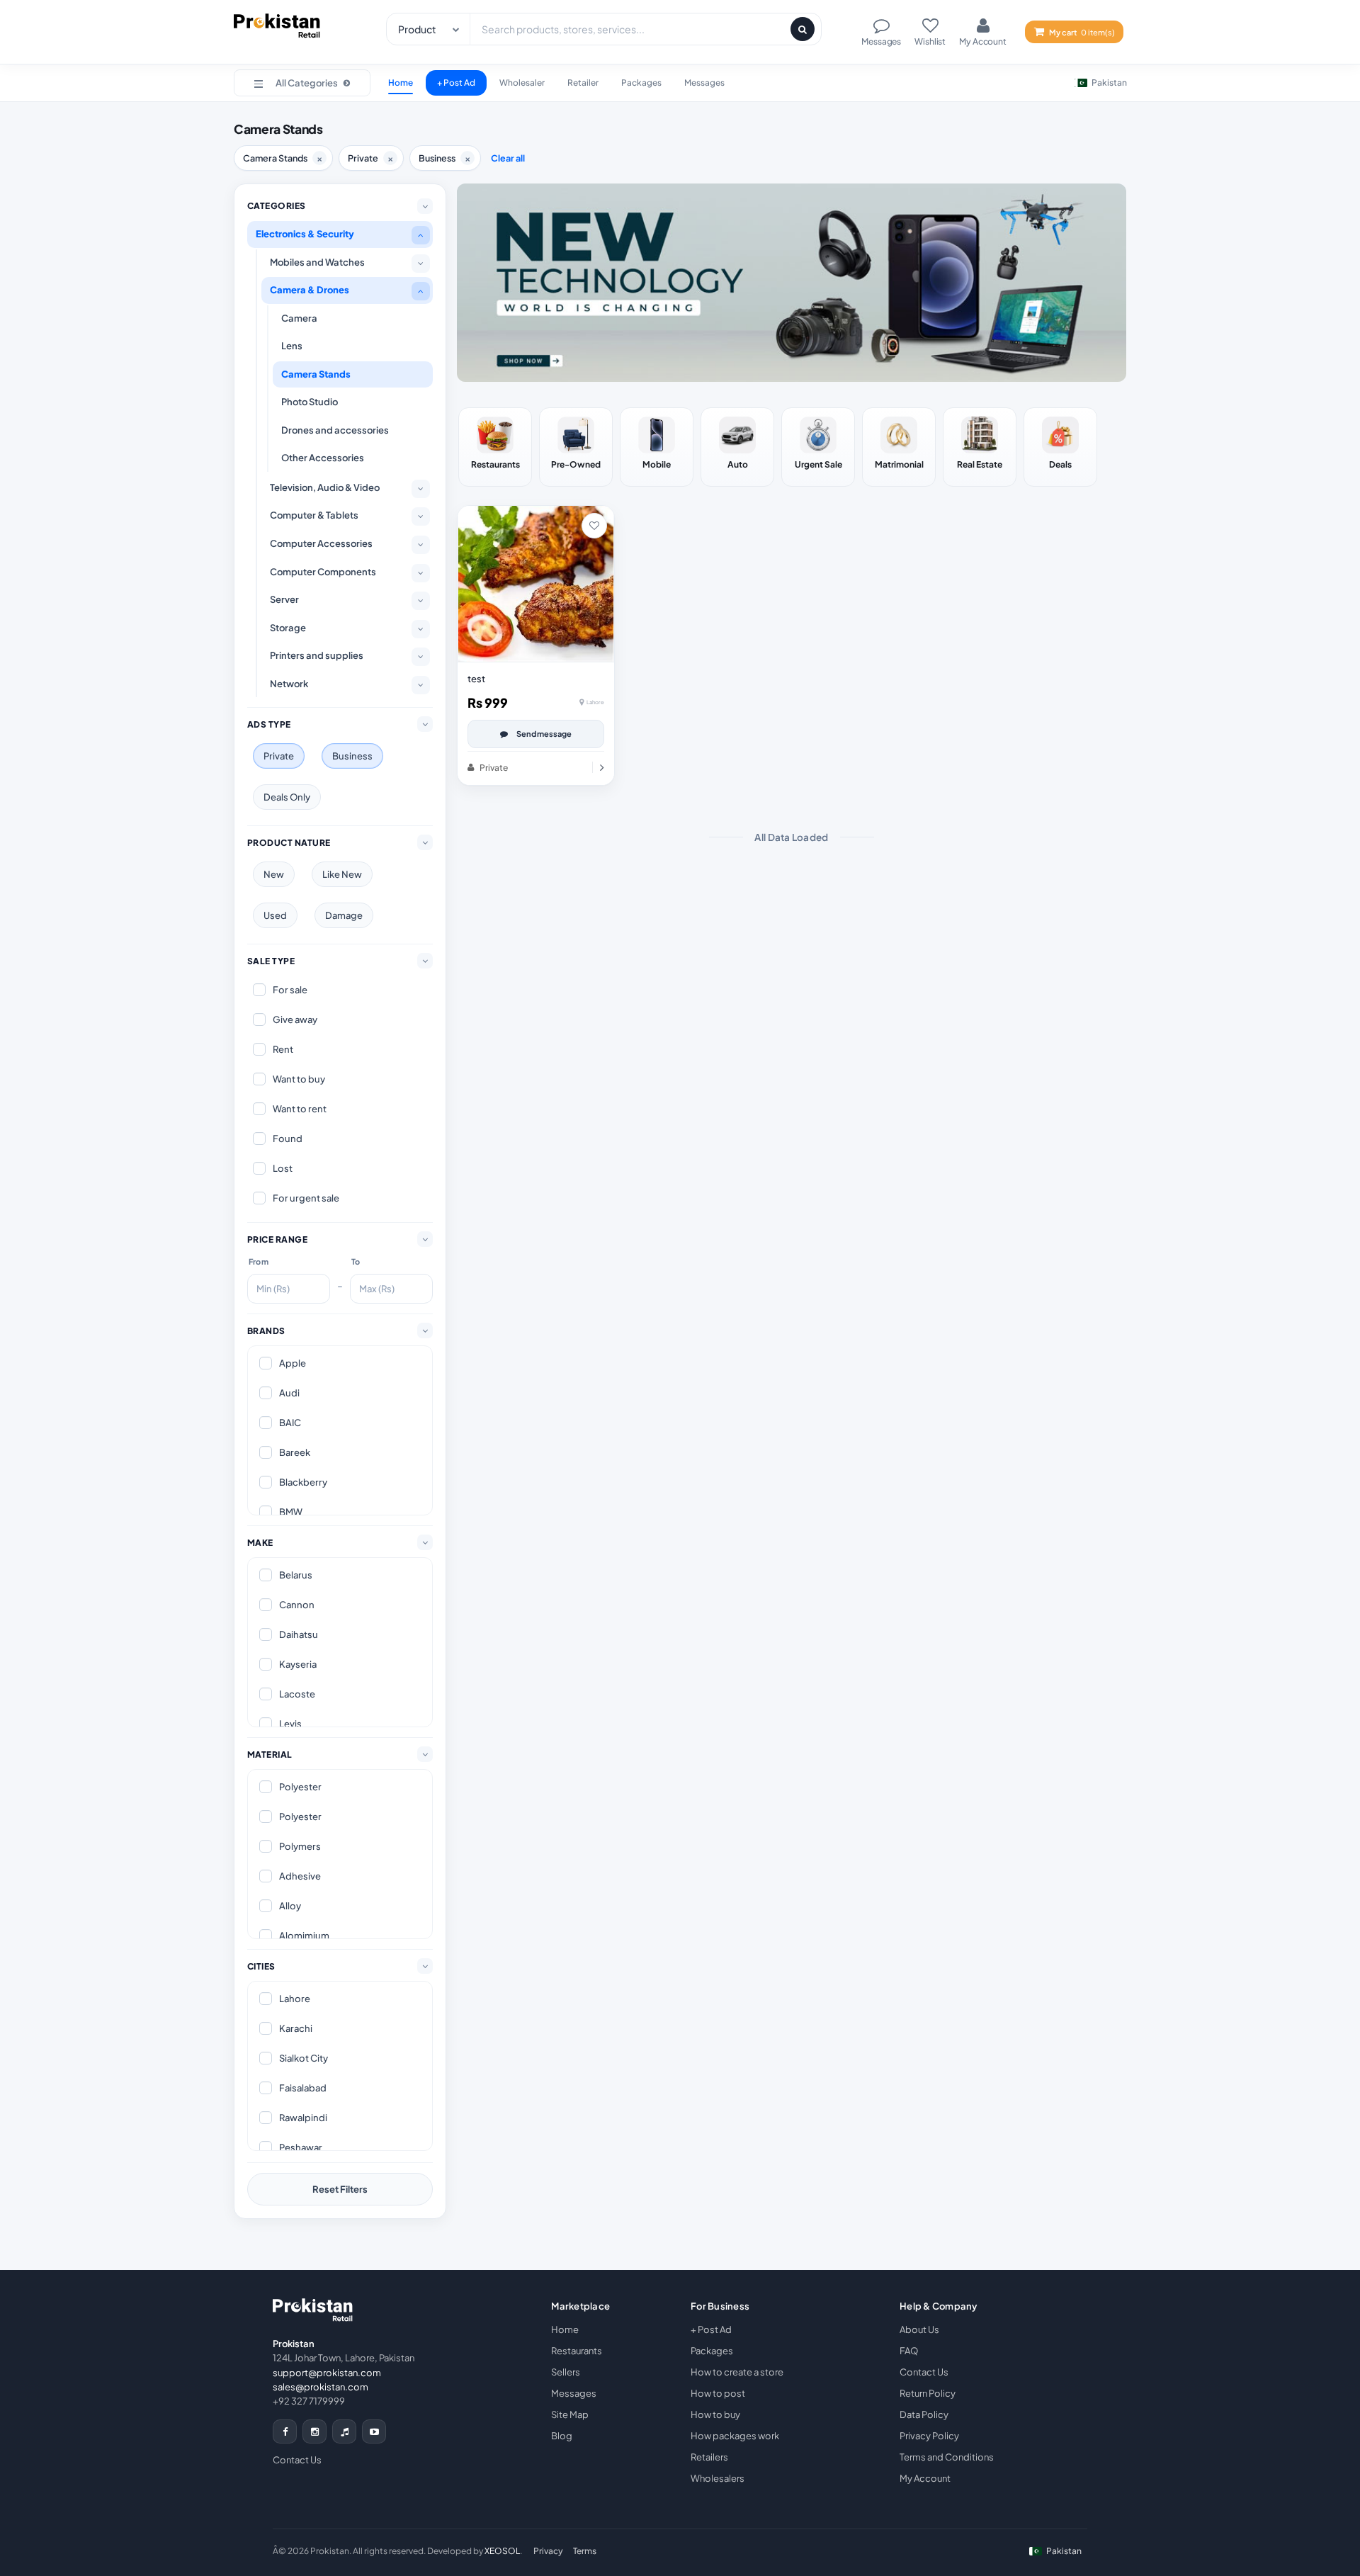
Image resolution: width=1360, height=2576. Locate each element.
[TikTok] (344, 2431)
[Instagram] (314, 2431)
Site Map (570, 2414)
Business (352, 756)
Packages (641, 83)
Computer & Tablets (314, 515)
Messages (704, 83)
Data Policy (924, 2414)
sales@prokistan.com (321, 2387)
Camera (299, 318)
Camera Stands (316, 374)
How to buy (715, 2414)
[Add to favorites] (594, 526)
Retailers (709, 2457)
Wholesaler (522, 83)
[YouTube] (374, 2431)
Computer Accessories (321, 543)
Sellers (566, 2372)
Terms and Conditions (947, 2457)
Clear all (508, 158)
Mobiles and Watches (317, 262)
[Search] (803, 29)
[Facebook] (285, 2431)
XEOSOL (502, 2551)
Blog (562, 2436)
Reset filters (340, 2189)
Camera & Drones (310, 290)
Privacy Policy (929, 2436)
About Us (919, 2329)
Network (289, 684)
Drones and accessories (335, 430)
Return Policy (928, 2393)
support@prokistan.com (327, 2373)
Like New (342, 874)
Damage (344, 915)
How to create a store (737, 2372)
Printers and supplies (317, 655)
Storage (288, 628)
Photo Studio (310, 402)
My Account (925, 2478)
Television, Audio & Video (325, 487)
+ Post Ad (456, 83)
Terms (585, 2551)
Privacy (548, 2551)
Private (279, 756)
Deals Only (287, 797)
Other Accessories (323, 458)
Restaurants (577, 2351)
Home (401, 83)
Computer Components (323, 572)
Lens (292, 346)
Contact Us (297, 2460)
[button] (302, 83)
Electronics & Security (305, 234)
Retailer (583, 83)
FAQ (909, 2351)
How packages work (735, 2436)
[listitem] (495, 447)
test (476, 679)
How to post (718, 2393)
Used (275, 915)
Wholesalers (718, 2478)
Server (284, 599)
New (274, 874)
